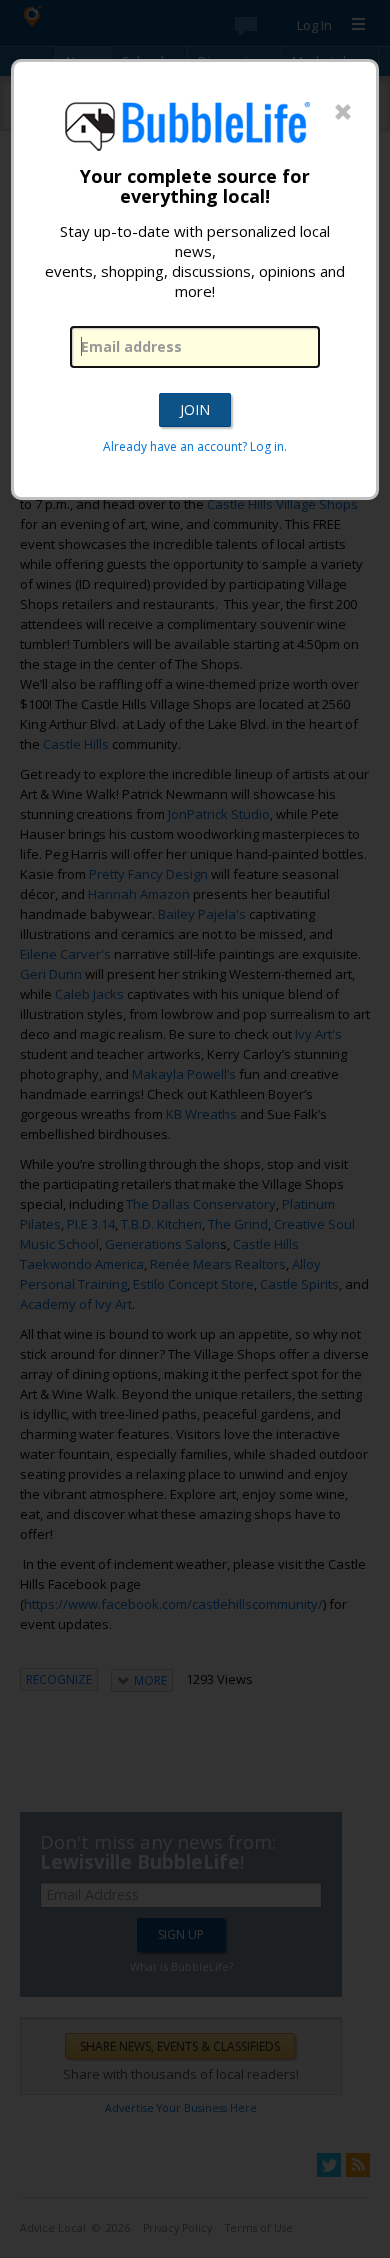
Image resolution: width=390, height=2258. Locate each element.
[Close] (343, 113)
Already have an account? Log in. (195, 446)
